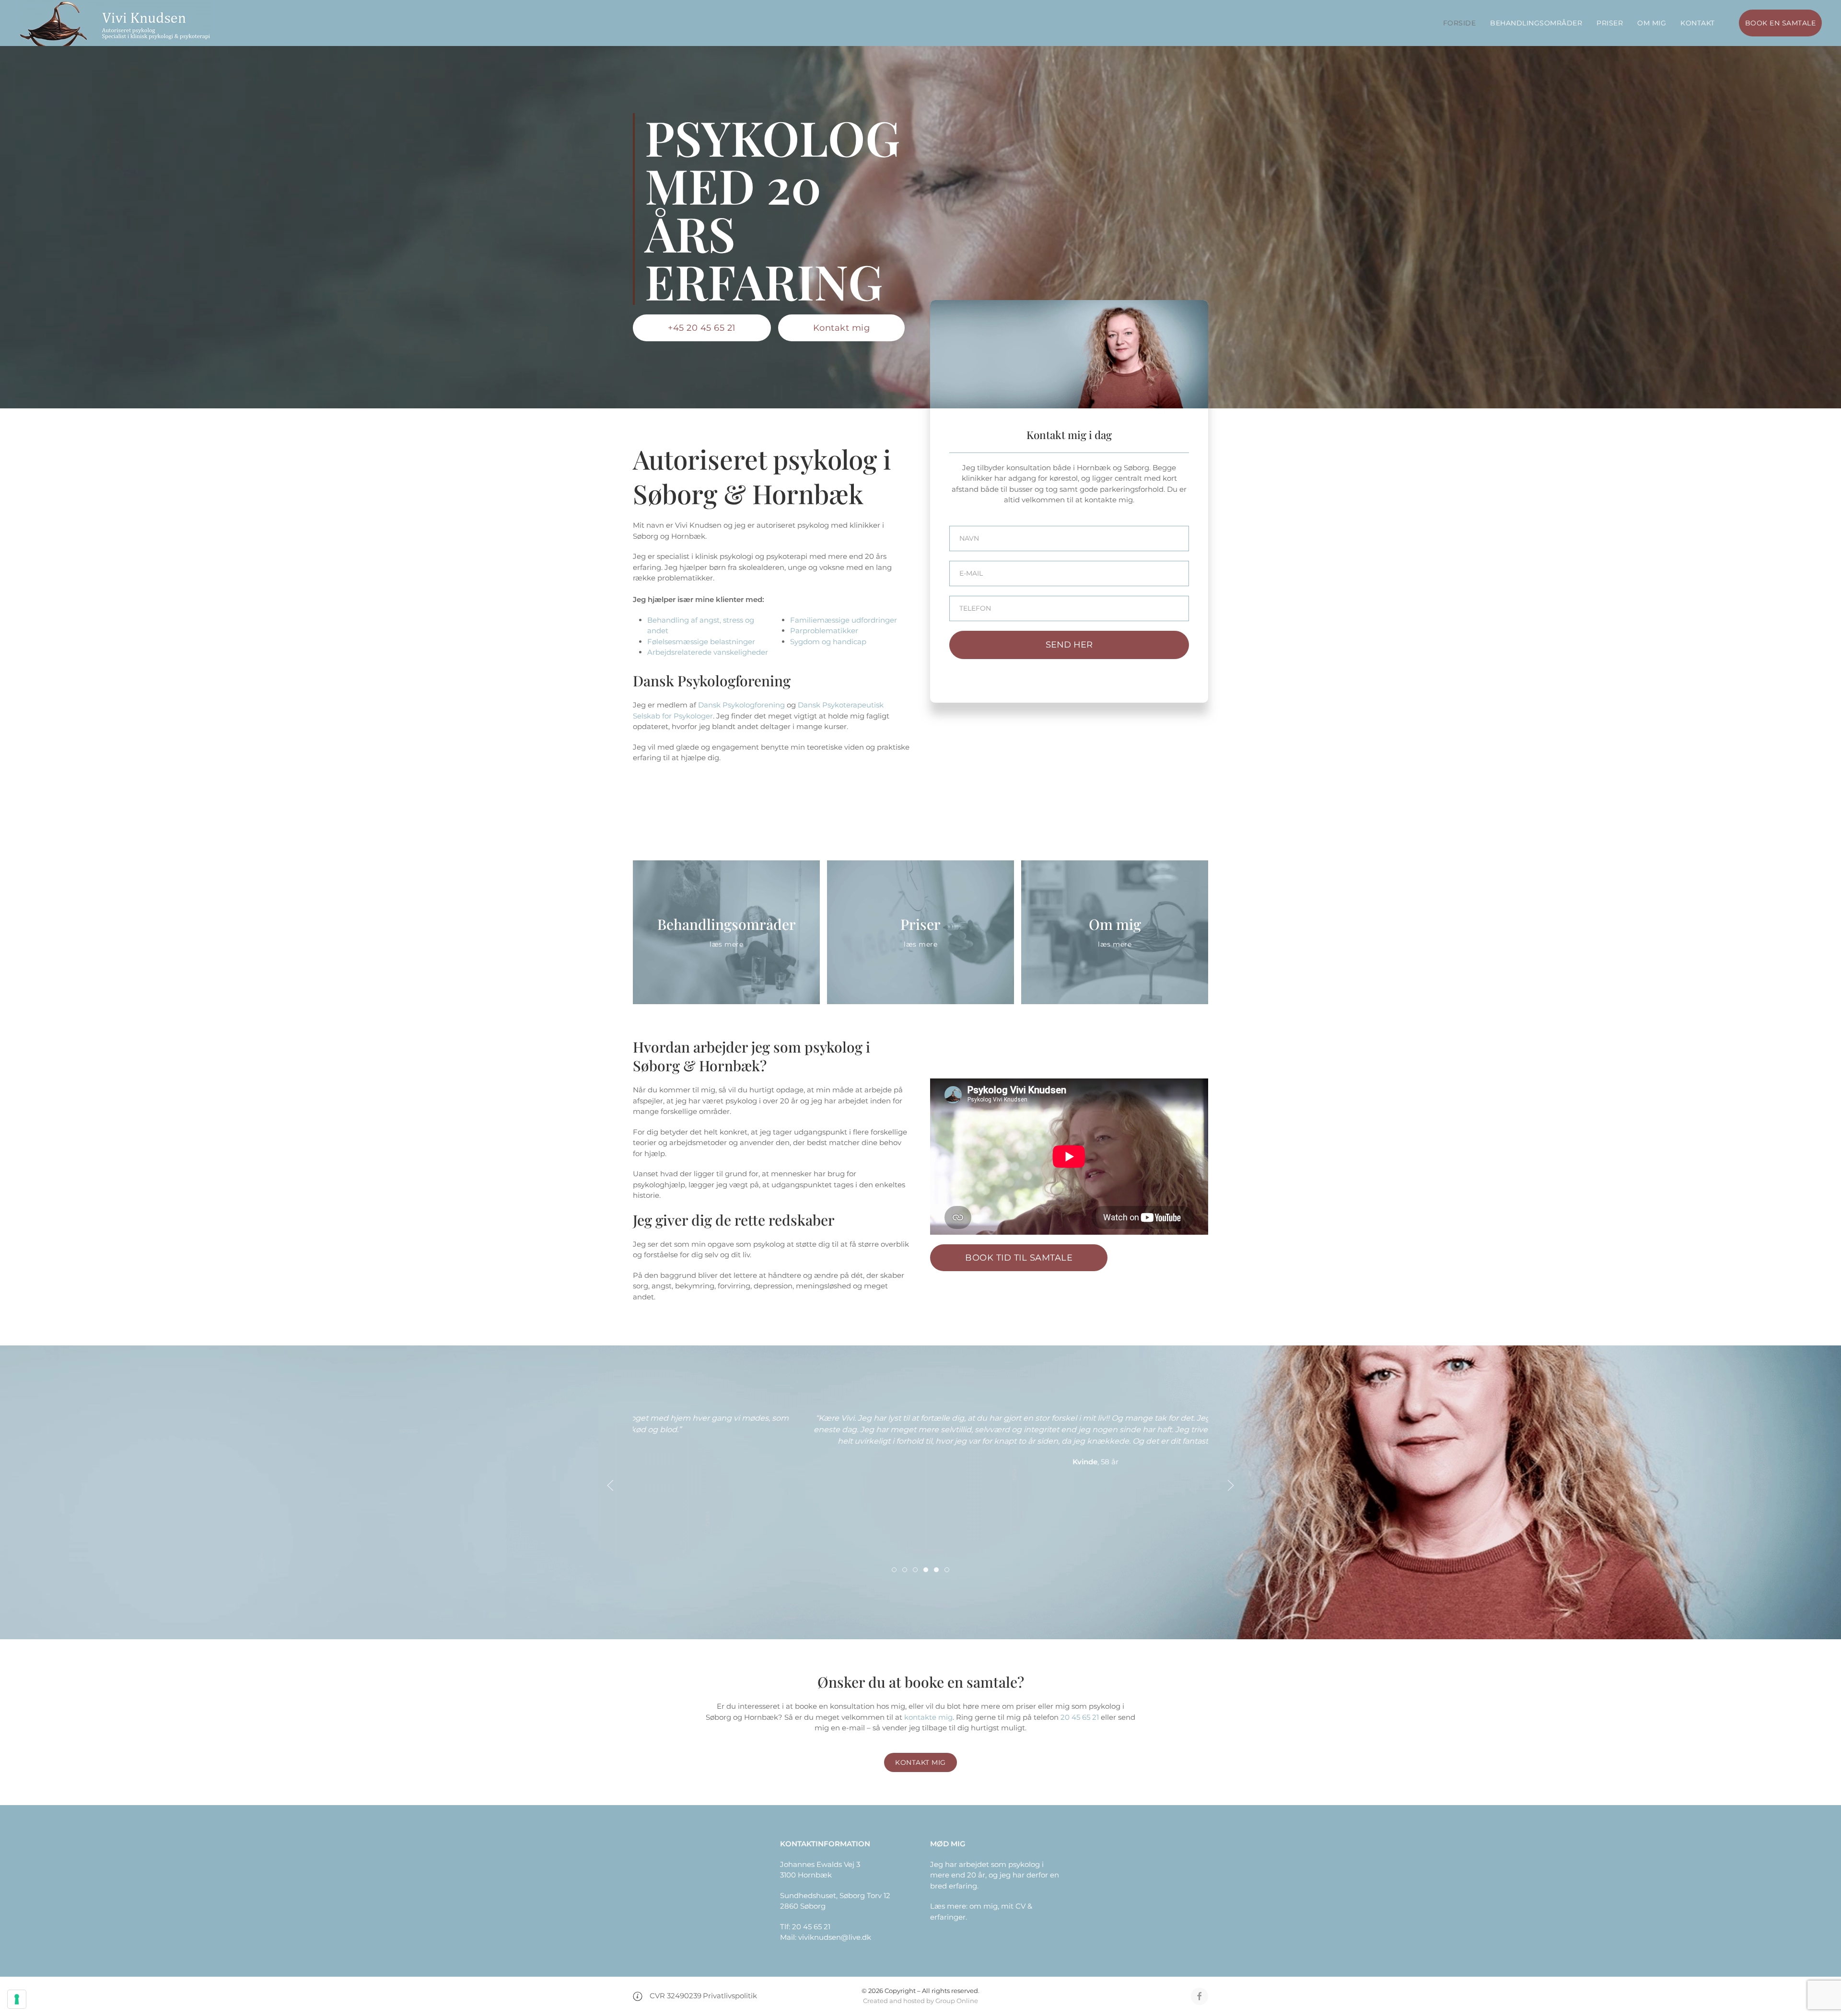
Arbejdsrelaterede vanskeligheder (708, 652)
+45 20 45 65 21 (702, 328)
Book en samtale (1781, 23)
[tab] (894, 1570)
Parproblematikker (824, 631)
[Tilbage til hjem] (115, 23)
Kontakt (1698, 23)
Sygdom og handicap (828, 642)
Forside (1460, 23)
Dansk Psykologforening (741, 705)
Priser (1610, 23)
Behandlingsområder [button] (1536, 23)
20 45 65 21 (1080, 1717)
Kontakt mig (842, 328)
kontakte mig (928, 1717)
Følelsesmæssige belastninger (701, 642)
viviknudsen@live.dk (835, 1937)
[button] (610, 1485)
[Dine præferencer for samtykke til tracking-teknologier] (17, 1999)
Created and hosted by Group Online (920, 2001)
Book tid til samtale (1019, 1258)
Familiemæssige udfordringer (844, 620)
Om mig (1652, 23)
